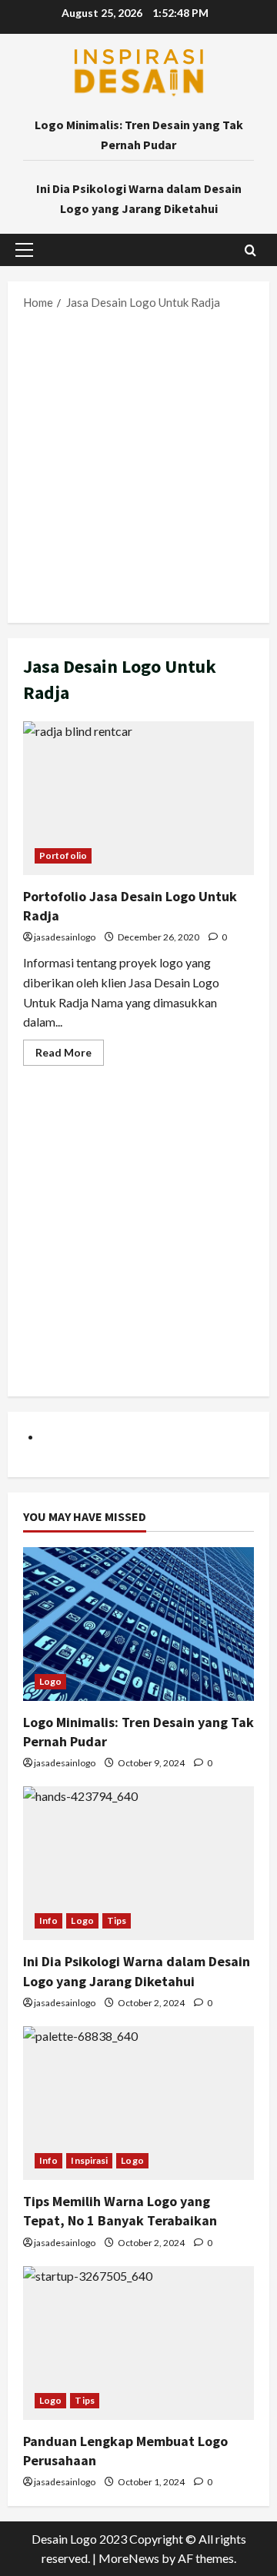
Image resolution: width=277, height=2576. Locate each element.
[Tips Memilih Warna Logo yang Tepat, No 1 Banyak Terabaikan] (138, 2103)
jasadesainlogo (65, 937)
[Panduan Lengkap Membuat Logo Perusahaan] (138, 2343)
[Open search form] (250, 250)
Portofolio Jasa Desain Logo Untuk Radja (138, 798)
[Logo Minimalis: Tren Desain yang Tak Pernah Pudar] (138, 1624)
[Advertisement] (138, 465)
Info (48, 1920)
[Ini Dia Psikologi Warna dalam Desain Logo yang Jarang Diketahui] (138, 1863)
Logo (50, 1681)
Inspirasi (89, 2160)
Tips (117, 1920)
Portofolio (63, 855)
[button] (24, 250)
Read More (70, 1055)
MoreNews (129, 2558)
